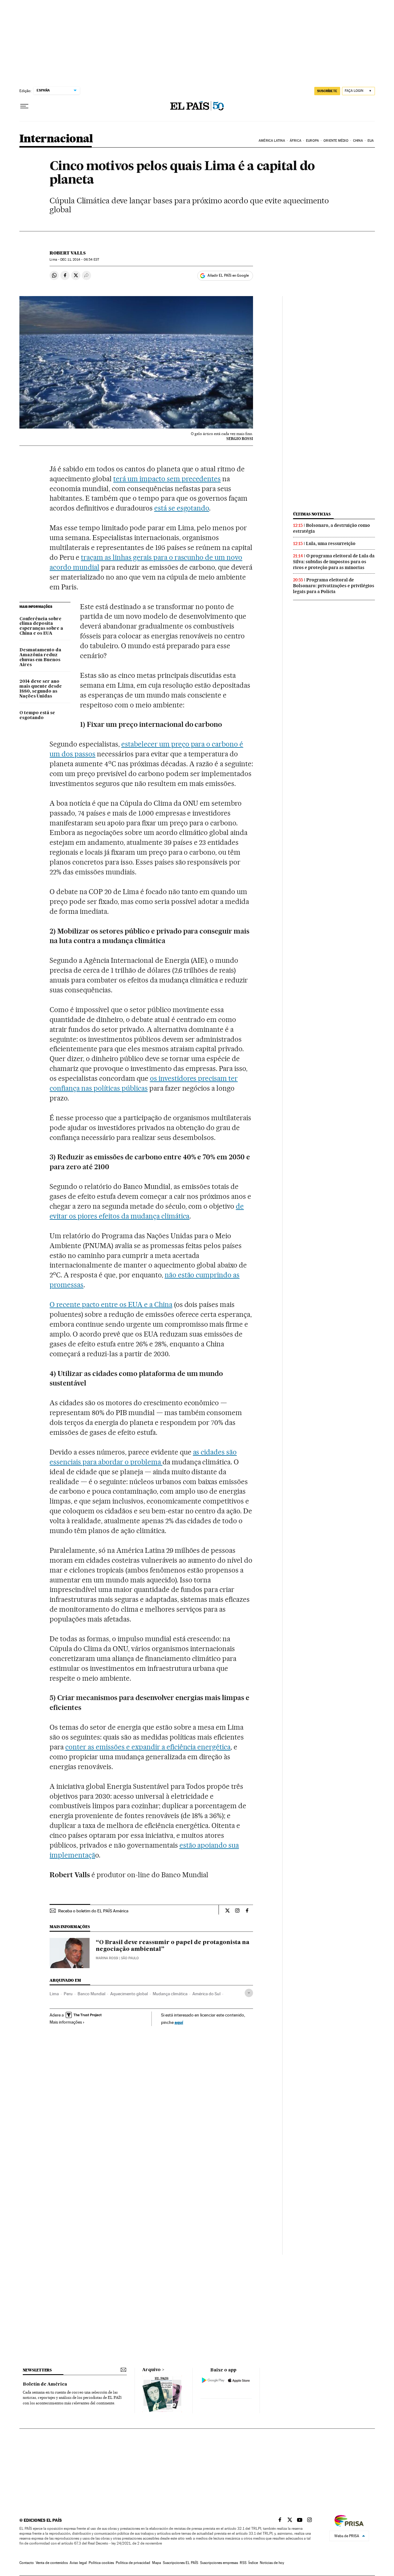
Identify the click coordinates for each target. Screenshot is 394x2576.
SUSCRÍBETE (327, 91)
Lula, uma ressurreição (331, 543)
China (358, 141)
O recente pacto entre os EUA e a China (111, 1304)
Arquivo (151, 2370)
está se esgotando (182, 508)
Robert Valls (68, 253)
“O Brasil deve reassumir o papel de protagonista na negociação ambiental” (173, 1946)
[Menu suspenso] (24, 106)
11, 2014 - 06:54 (80, 260)
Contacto (27, 2563)
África (295, 141)
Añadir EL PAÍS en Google (228, 275)
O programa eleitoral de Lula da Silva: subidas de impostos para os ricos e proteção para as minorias (334, 562)
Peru (68, 1994)
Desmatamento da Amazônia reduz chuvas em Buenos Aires (40, 657)
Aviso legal (78, 2563)
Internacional (56, 139)
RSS (243, 2563)
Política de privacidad (133, 2563)
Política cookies (101, 2563)
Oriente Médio (336, 141)
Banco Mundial (91, 1994)
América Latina (272, 141)
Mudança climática (170, 1994)
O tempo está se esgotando (37, 715)
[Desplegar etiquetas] (249, 1993)
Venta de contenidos (52, 2563)
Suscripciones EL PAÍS (181, 2563)
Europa (312, 141)
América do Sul (206, 1994)
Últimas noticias (312, 514)
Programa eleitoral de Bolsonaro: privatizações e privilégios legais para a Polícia (334, 586)
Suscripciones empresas (219, 2563)
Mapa (157, 2563)
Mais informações (66, 2022)
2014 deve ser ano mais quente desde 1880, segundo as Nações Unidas (41, 689)
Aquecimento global (129, 1994)
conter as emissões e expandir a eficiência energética (148, 1747)
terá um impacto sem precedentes (167, 479)
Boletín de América (45, 2384)
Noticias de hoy (272, 2563)
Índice (253, 2563)
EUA (371, 141)
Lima (54, 1994)
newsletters (37, 2370)
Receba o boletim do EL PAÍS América (93, 1911)
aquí (179, 2022)
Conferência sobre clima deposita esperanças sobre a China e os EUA (41, 626)
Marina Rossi (107, 1958)
